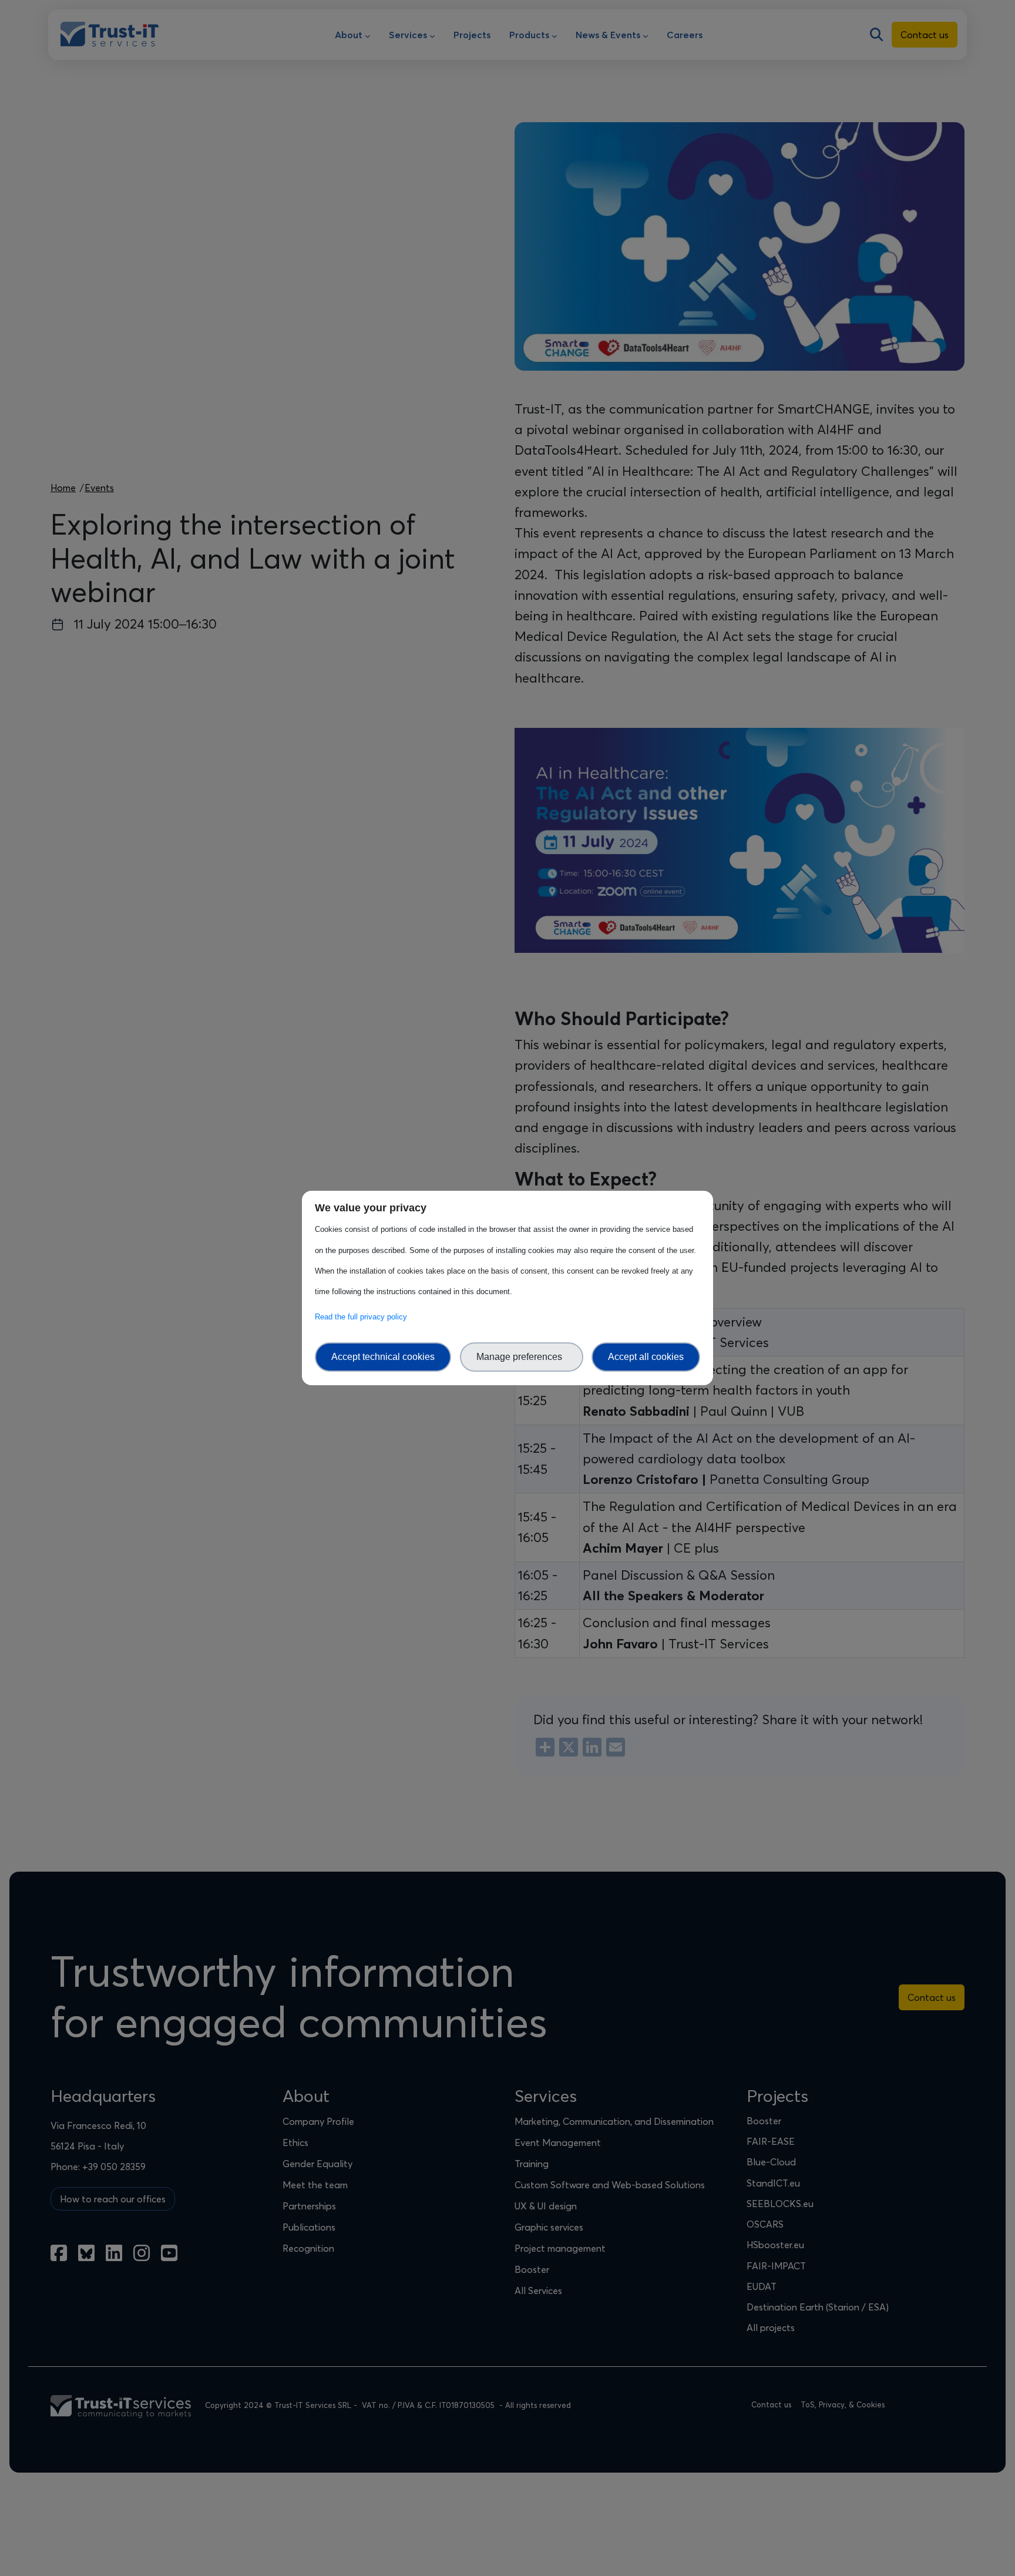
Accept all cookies (646, 1357)
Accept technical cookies (383, 1357)
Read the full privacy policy (363, 1317)
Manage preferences (522, 1357)
